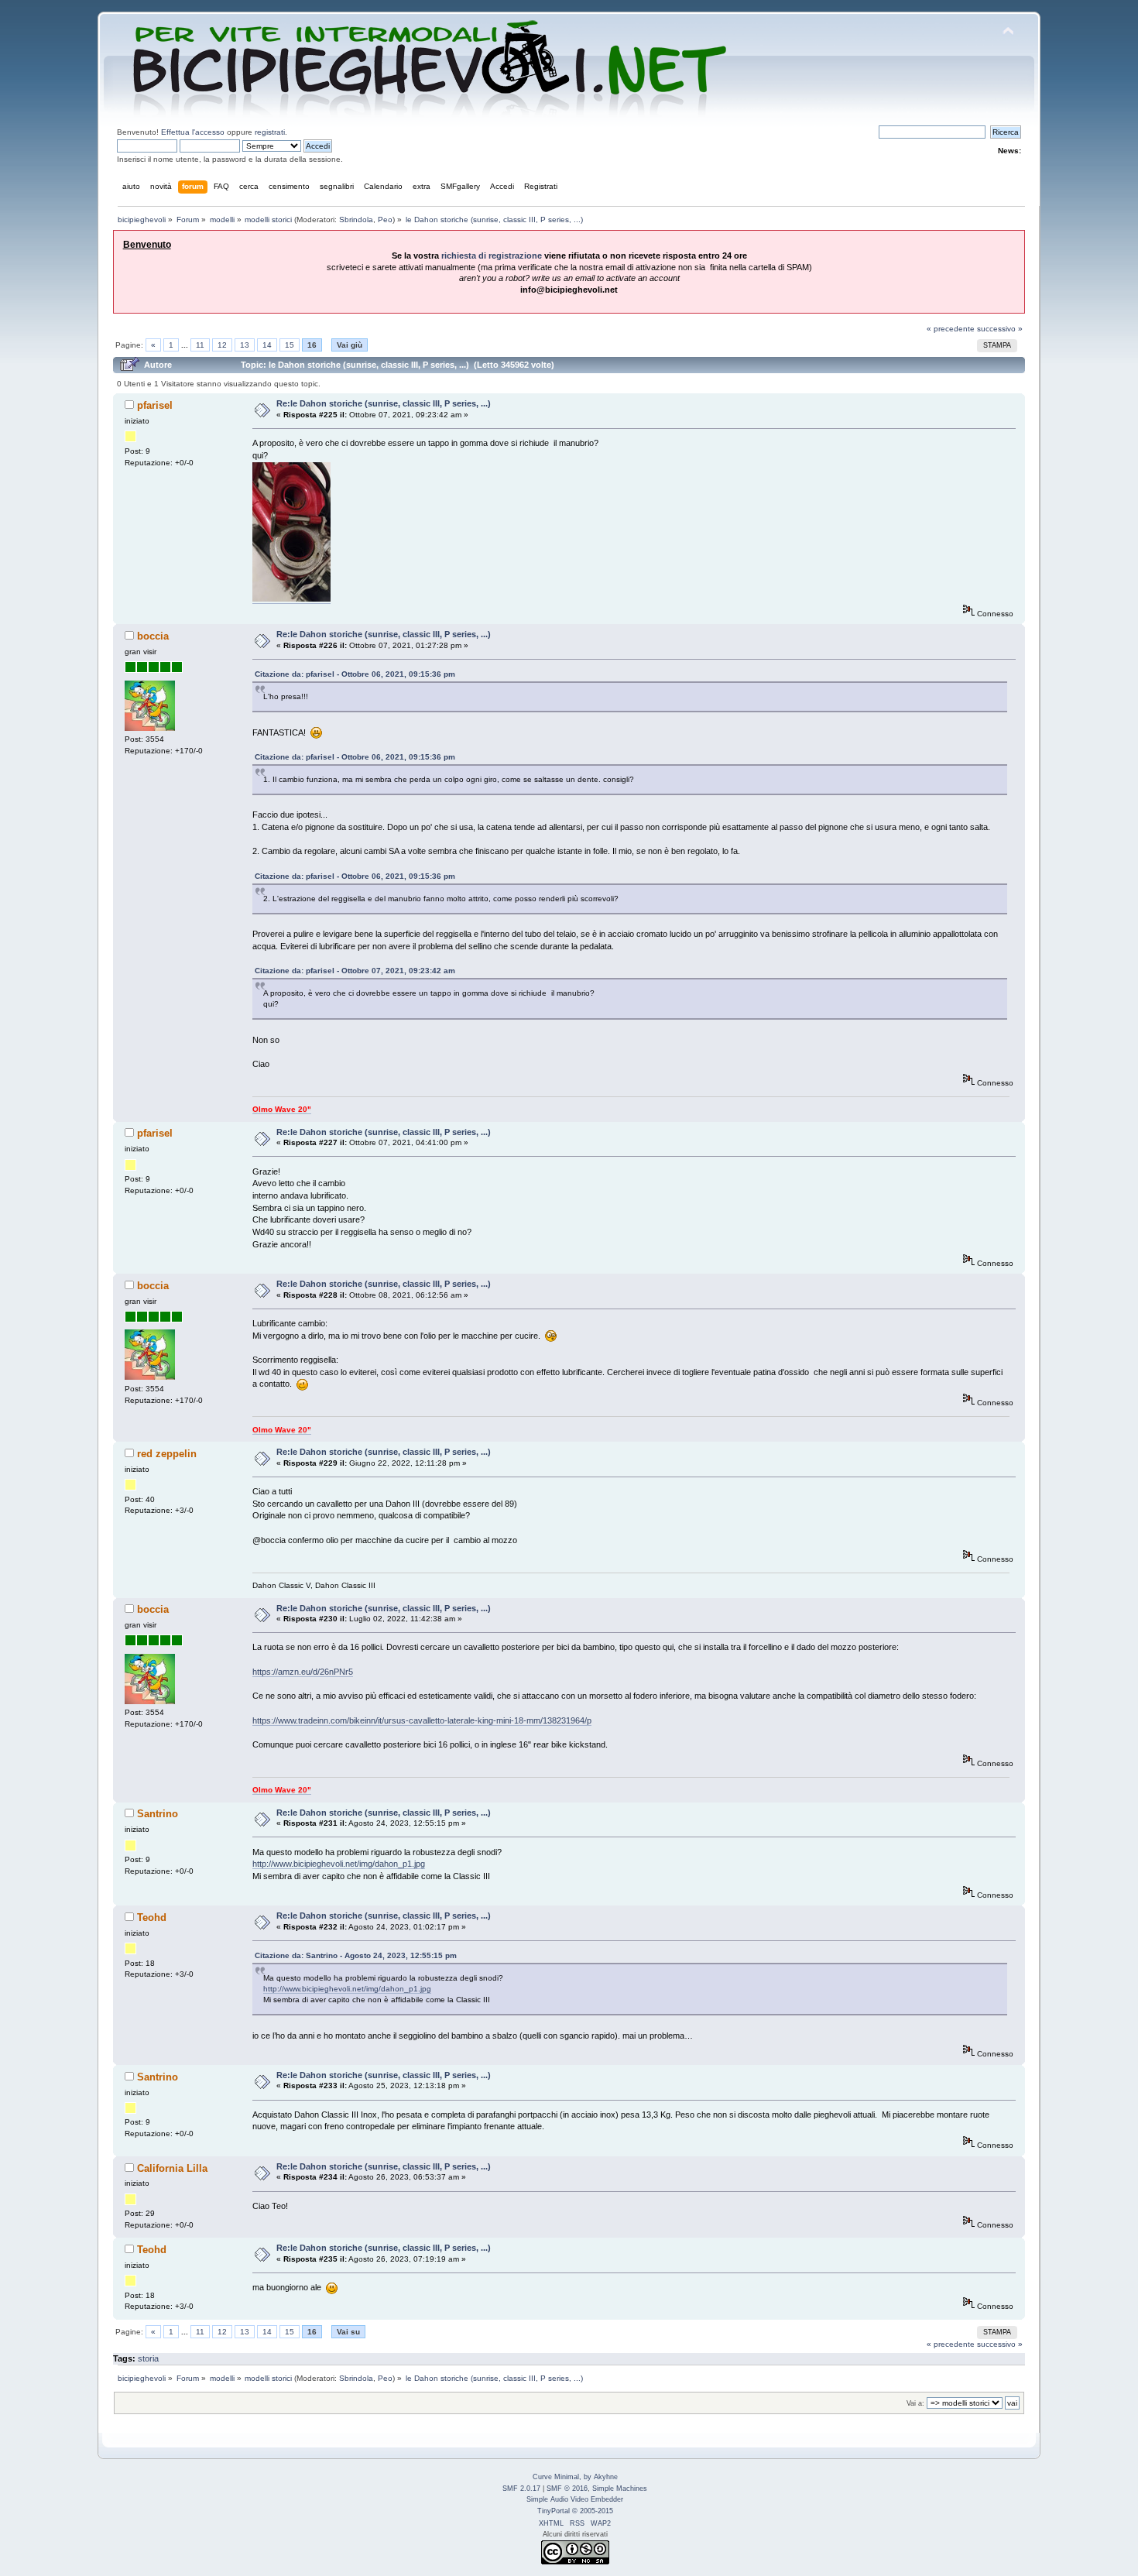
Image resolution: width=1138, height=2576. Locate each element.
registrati (270, 132)
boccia (153, 636)
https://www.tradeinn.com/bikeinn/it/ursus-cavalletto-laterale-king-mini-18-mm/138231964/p (422, 1720)
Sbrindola (356, 220)
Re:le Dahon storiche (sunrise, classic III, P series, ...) (384, 403)
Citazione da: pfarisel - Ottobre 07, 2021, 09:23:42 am (355, 971)
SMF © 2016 (567, 2489)
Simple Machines (620, 2489)
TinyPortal (554, 2511)
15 (290, 345)
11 (200, 345)
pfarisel (155, 405)
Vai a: (915, 2403)
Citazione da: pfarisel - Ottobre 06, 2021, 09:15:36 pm (355, 674)
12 (222, 345)
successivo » (1000, 329)
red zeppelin (167, 1454)
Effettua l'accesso (193, 132)
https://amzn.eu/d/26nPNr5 (303, 1672)
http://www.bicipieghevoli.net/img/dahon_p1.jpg (339, 1864)
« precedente (951, 329)
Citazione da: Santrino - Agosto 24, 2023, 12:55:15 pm (356, 1955)
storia (148, 2358)
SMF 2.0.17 (521, 2489)
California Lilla (172, 2168)
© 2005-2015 (593, 2511)
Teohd (152, 1917)
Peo (385, 220)
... (186, 345)
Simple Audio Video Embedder (575, 2499)
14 (267, 345)
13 (245, 345)
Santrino (158, 1814)
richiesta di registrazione (492, 256)
